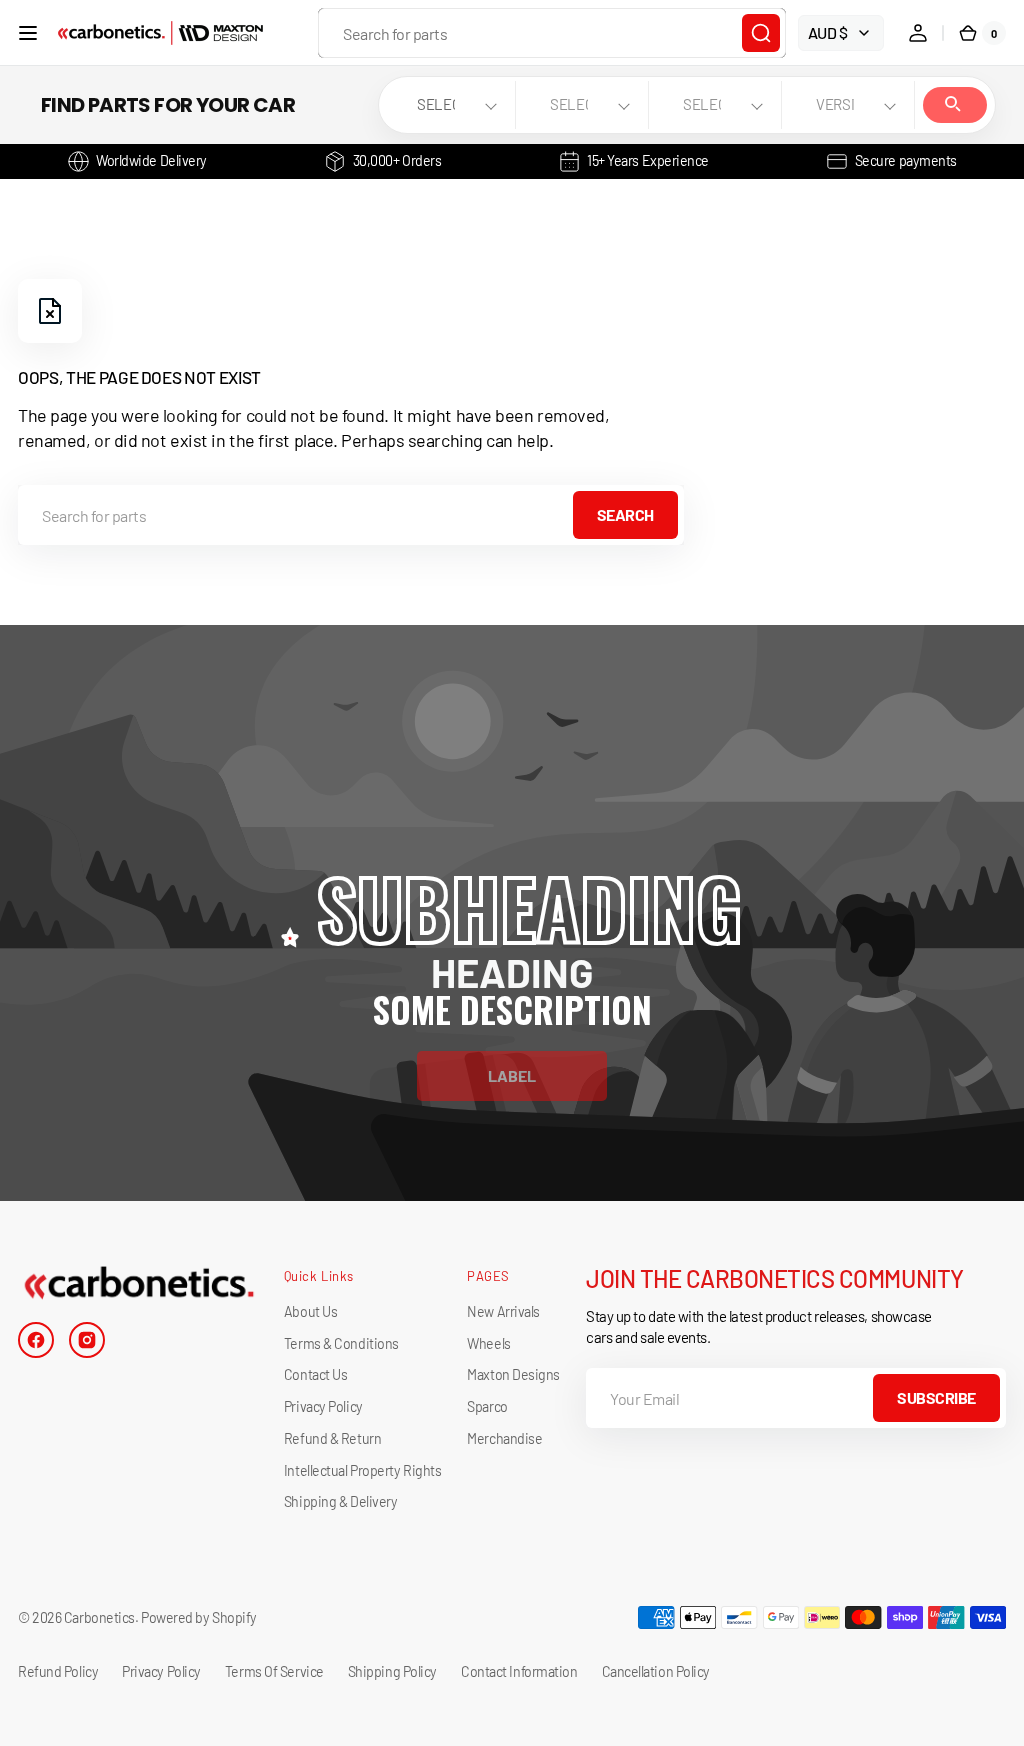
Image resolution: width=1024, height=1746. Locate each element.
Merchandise (504, 1438)
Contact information (519, 1671)
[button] (28, 33)
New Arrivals (503, 1311)
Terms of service (274, 1671)
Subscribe (936, 1397)
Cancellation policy (656, 1671)
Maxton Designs (513, 1374)
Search (955, 105)
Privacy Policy (323, 1406)
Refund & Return (332, 1438)
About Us (310, 1311)
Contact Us (316, 1374)
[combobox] (552, 33)
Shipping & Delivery (340, 1501)
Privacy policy (161, 1671)
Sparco (487, 1406)
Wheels (488, 1343)
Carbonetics (99, 1617)
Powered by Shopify (199, 1617)
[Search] (761, 33)
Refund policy (58, 1671)
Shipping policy (392, 1671)
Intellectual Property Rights (362, 1470)
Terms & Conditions (341, 1343)
